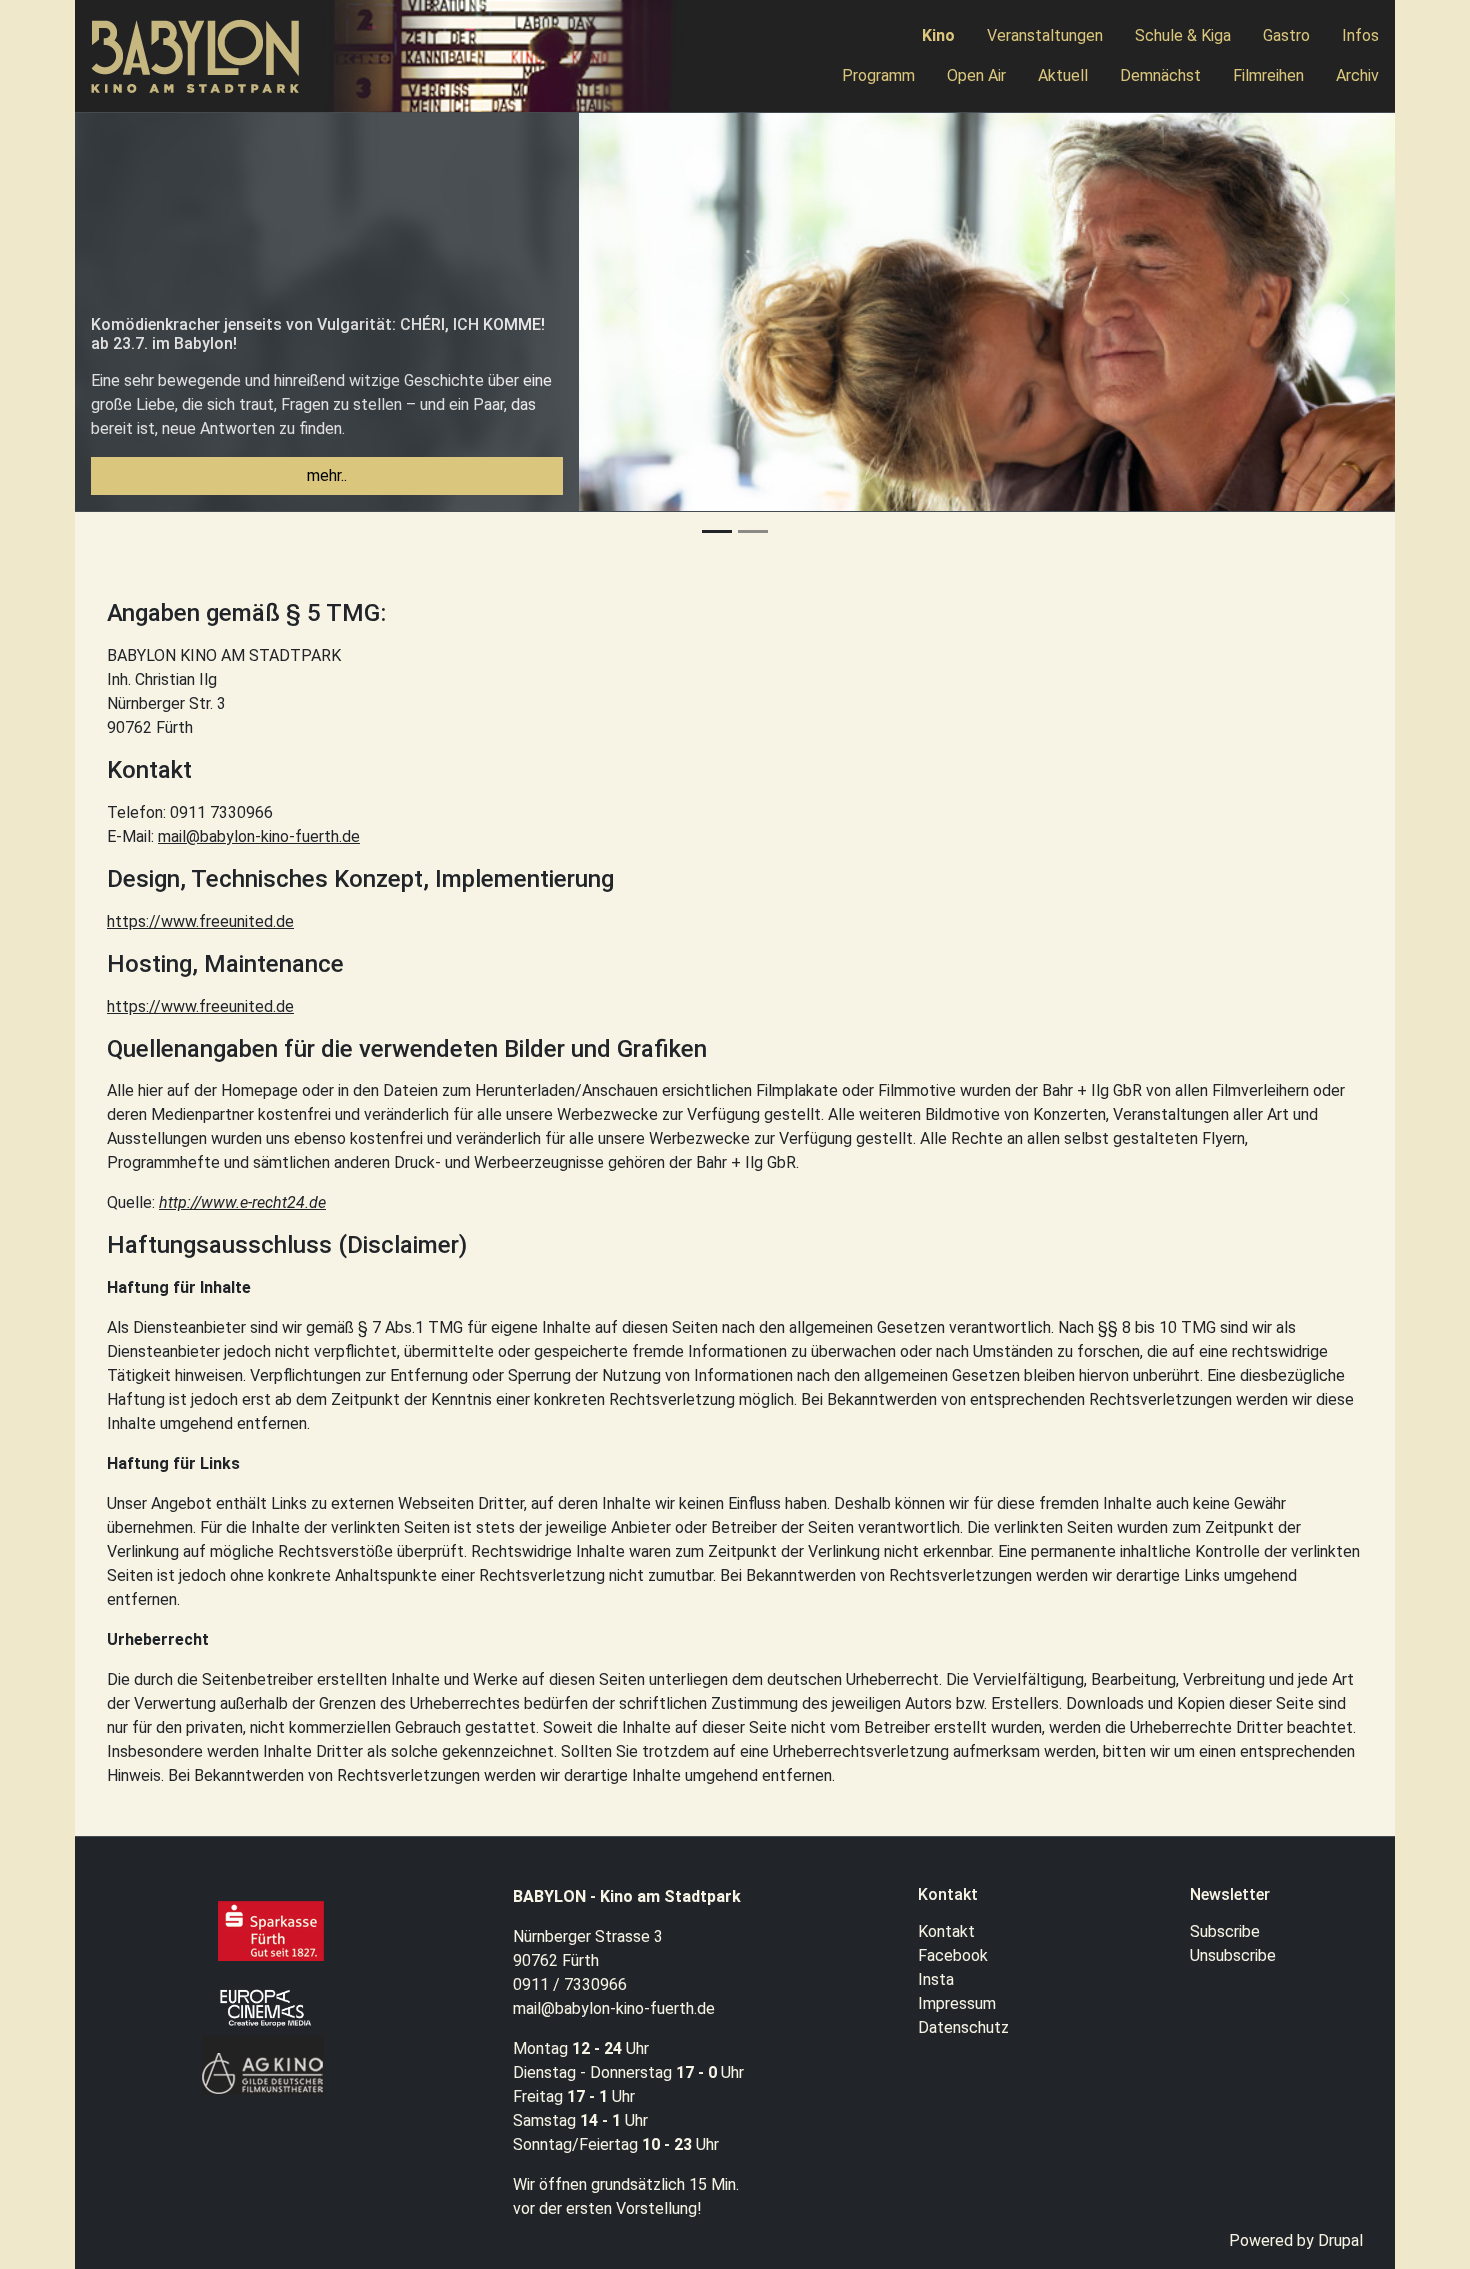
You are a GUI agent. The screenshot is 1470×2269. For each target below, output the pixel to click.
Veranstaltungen (1045, 35)
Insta (936, 1979)
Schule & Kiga (1183, 35)
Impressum (957, 2003)
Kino (938, 35)
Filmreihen (1268, 75)
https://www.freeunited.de (200, 921)
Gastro (1286, 35)
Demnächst (1160, 75)
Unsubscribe (1233, 1955)
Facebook (953, 1955)
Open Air (976, 75)
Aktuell (1063, 75)
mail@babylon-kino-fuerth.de (259, 836)
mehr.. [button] (327, 475)
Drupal (1340, 2240)
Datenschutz (963, 2027)
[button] (631, 311)
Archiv (1357, 75)
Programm (878, 75)
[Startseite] (204, 56)
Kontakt (946, 1931)
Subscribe (1225, 1931)
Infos (1360, 35)
